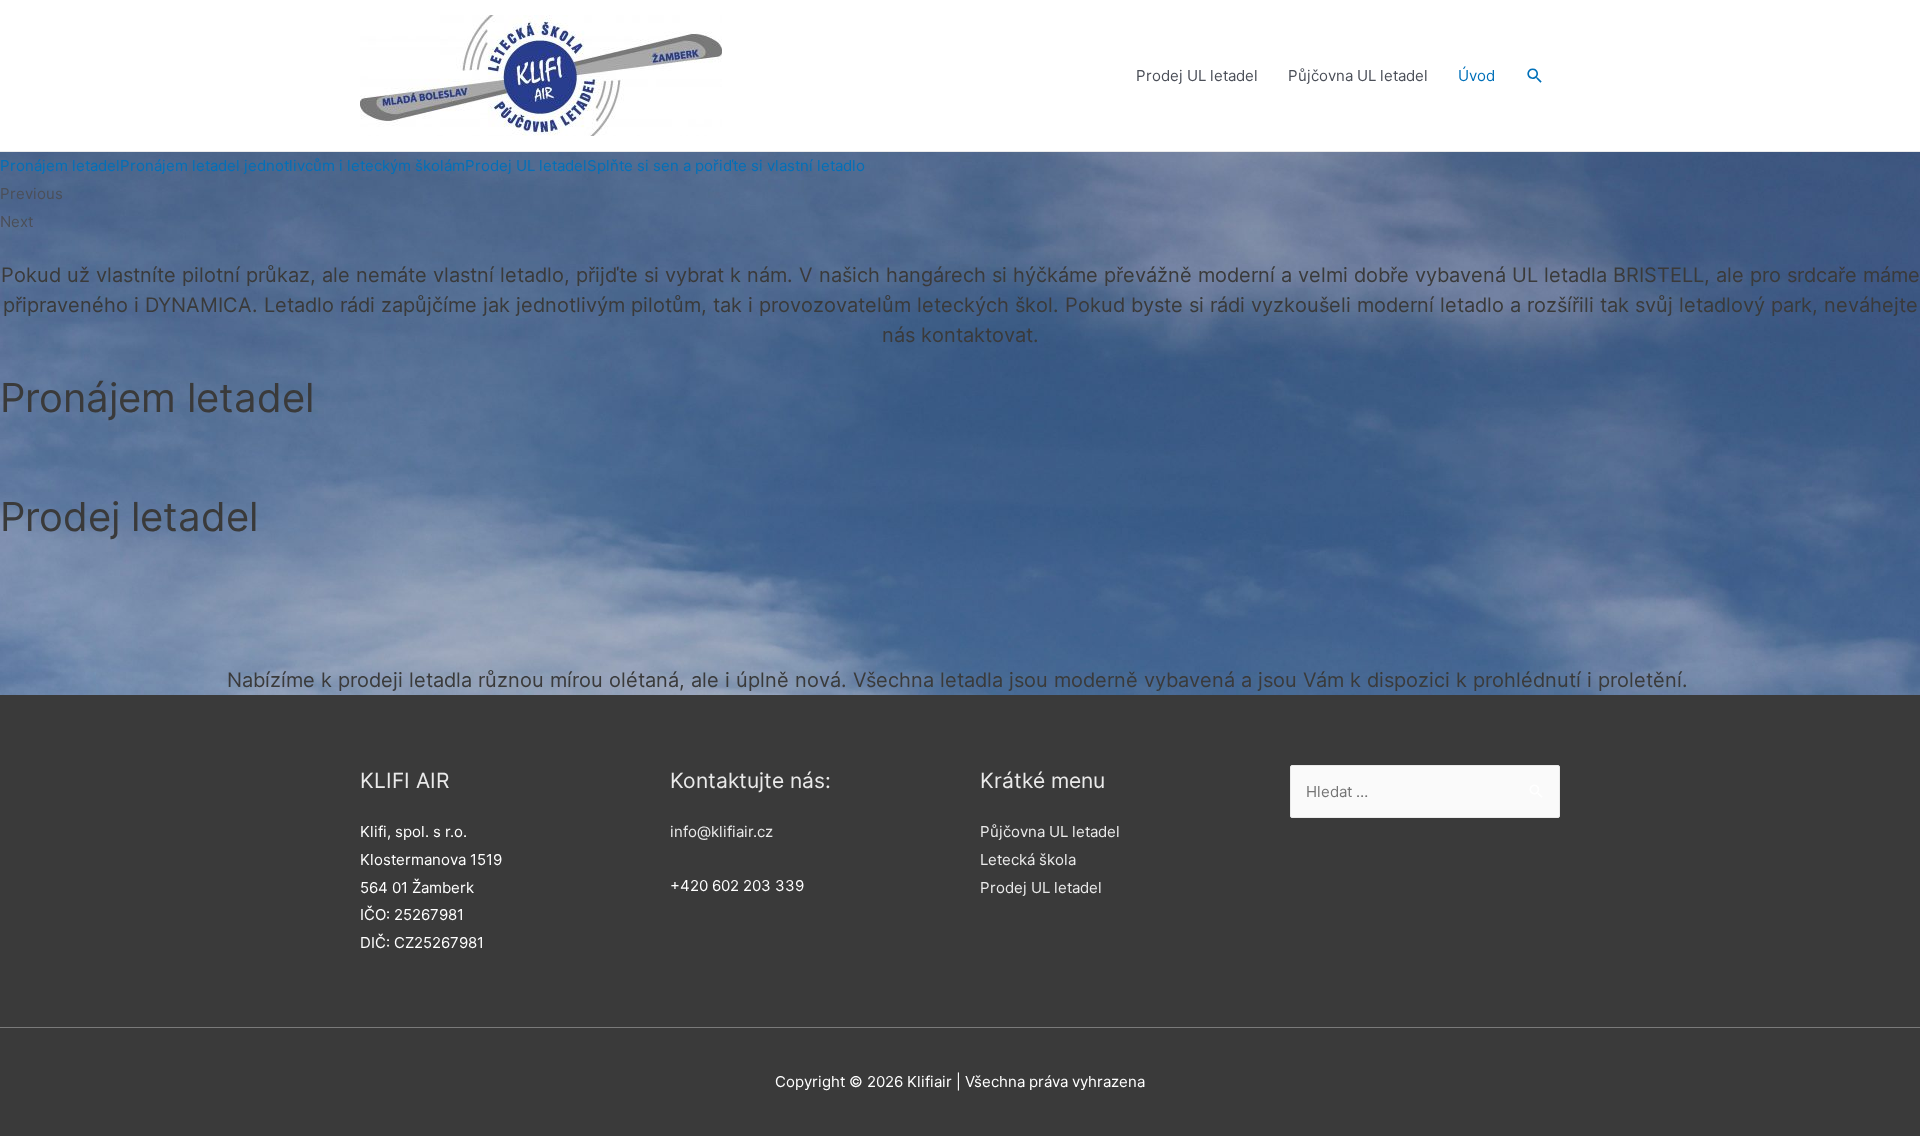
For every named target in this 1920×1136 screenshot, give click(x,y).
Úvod (1476, 75)
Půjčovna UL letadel (1358, 75)
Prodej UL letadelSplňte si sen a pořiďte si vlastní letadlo (665, 165)
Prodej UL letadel (1197, 75)
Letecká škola (1028, 859)
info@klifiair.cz (721, 831)
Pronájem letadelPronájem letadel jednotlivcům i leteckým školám (232, 165)
